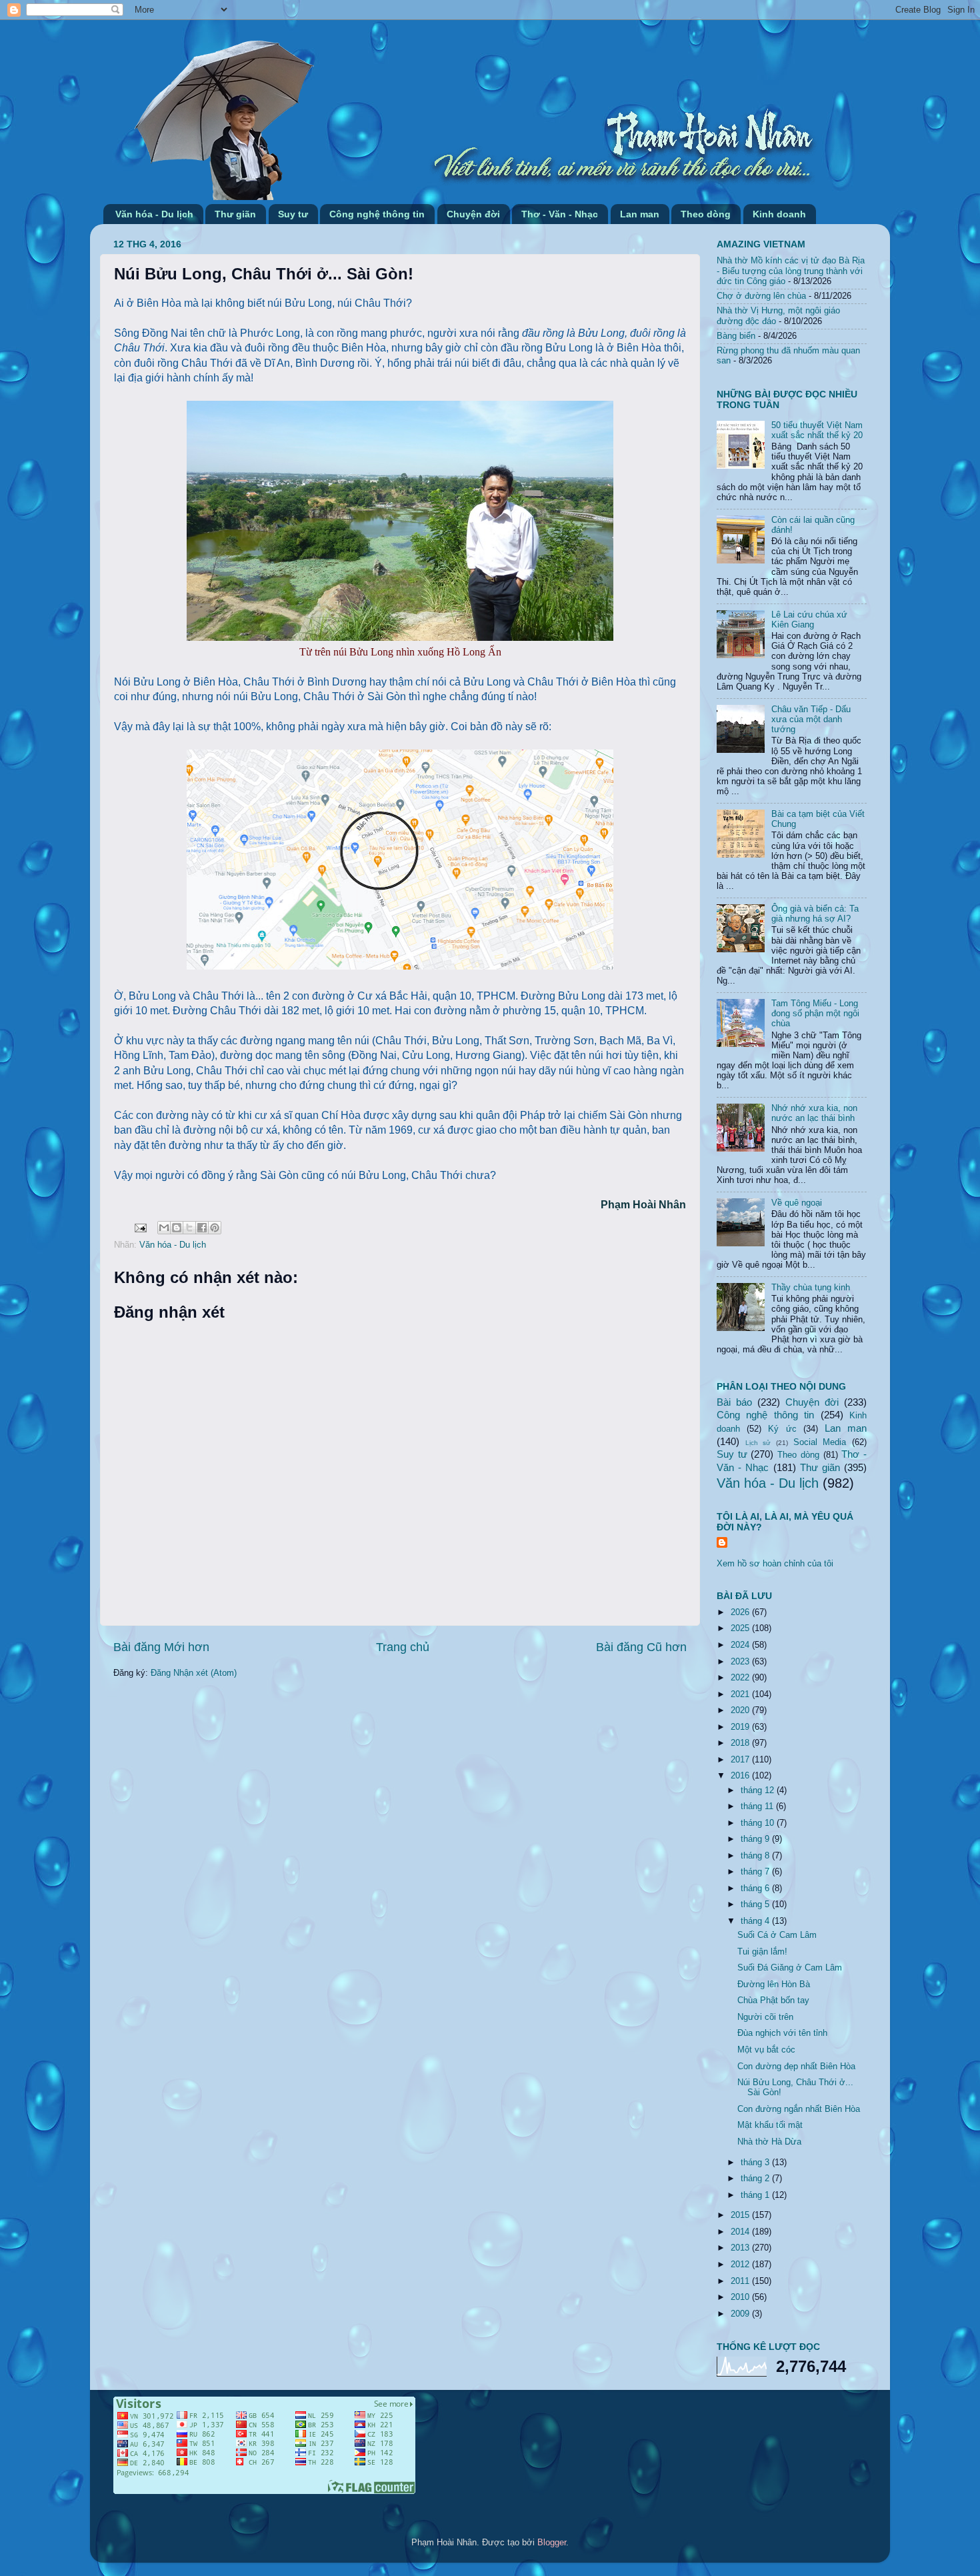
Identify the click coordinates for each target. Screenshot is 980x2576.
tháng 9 (756, 1839)
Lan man (640, 214)
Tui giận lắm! (762, 1952)
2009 (741, 2314)
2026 (741, 1612)
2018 (741, 1743)
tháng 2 (756, 2179)
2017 (741, 1760)
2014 (741, 2232)
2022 (741, 1678)
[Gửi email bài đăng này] (164, 1228)
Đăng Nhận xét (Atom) (194, 1673)
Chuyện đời (473, 214)
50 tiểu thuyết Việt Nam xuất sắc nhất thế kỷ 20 (817, 430)
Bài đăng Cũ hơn (641, 1647)
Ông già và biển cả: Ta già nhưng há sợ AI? (815, 914)
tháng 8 (756, 1856)
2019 (741, 1727)
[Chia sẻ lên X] (189, 1228)
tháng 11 (758, 1806)
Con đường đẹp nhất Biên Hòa (796, 2067)
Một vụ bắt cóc (766, 2050)
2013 (741, 2248)
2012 (741, 2265)
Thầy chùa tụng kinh (811, 1288)
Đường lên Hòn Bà (774, 1985)
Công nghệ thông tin (377, 214)
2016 (741, 1776)
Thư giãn (235, 214)
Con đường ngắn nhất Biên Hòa (799, 2109)
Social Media (820, 1442)
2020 (741, 1710)
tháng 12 (759, 1790)
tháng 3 (756, 2163)
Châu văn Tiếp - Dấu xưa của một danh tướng (811, 720)
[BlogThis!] (177, 1228)
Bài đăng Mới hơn (161, 1647)
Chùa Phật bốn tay (773, 2001)
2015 (741, 2215)
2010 (741, 2297)
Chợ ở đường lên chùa (761, 296)
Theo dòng (706, 214)
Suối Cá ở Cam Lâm (777, 1935)
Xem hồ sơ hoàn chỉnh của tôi (775, 1564)
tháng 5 (756, 1904)
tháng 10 (759, 1823)
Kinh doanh (779, 214)
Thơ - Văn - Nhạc (560, 214)
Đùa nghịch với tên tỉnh (782, 2033)
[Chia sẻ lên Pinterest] (215, 1228)
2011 (741, 2281)
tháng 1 (756, 2195)
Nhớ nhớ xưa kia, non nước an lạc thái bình (814, 1113)
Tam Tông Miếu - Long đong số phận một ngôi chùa (815, 1014)
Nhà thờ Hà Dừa (769, 2142)
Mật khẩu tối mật (770, 2125)
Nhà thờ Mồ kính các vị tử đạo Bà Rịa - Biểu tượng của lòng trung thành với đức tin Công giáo (791, 271)
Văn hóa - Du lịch (154, 214)
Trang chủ (403, 1647)
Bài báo (734, 1402)
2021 (741, 1694)
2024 (741, 1645)
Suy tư (293, 214)
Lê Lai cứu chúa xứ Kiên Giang (809, 620)
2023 (741, 1662)
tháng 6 (756, 1888)
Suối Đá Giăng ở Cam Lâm (790, 1968)
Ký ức (782, 1429)
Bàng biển (736, 336)
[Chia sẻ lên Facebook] (202, 1228)
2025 (741, 1628)
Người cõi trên (765, 2017)
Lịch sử (758, 1443)
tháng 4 (756, 1921)
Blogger (552, 2543)
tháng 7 (756, 1872)
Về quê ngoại (797, 1203)
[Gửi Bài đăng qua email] (140, 1228)
